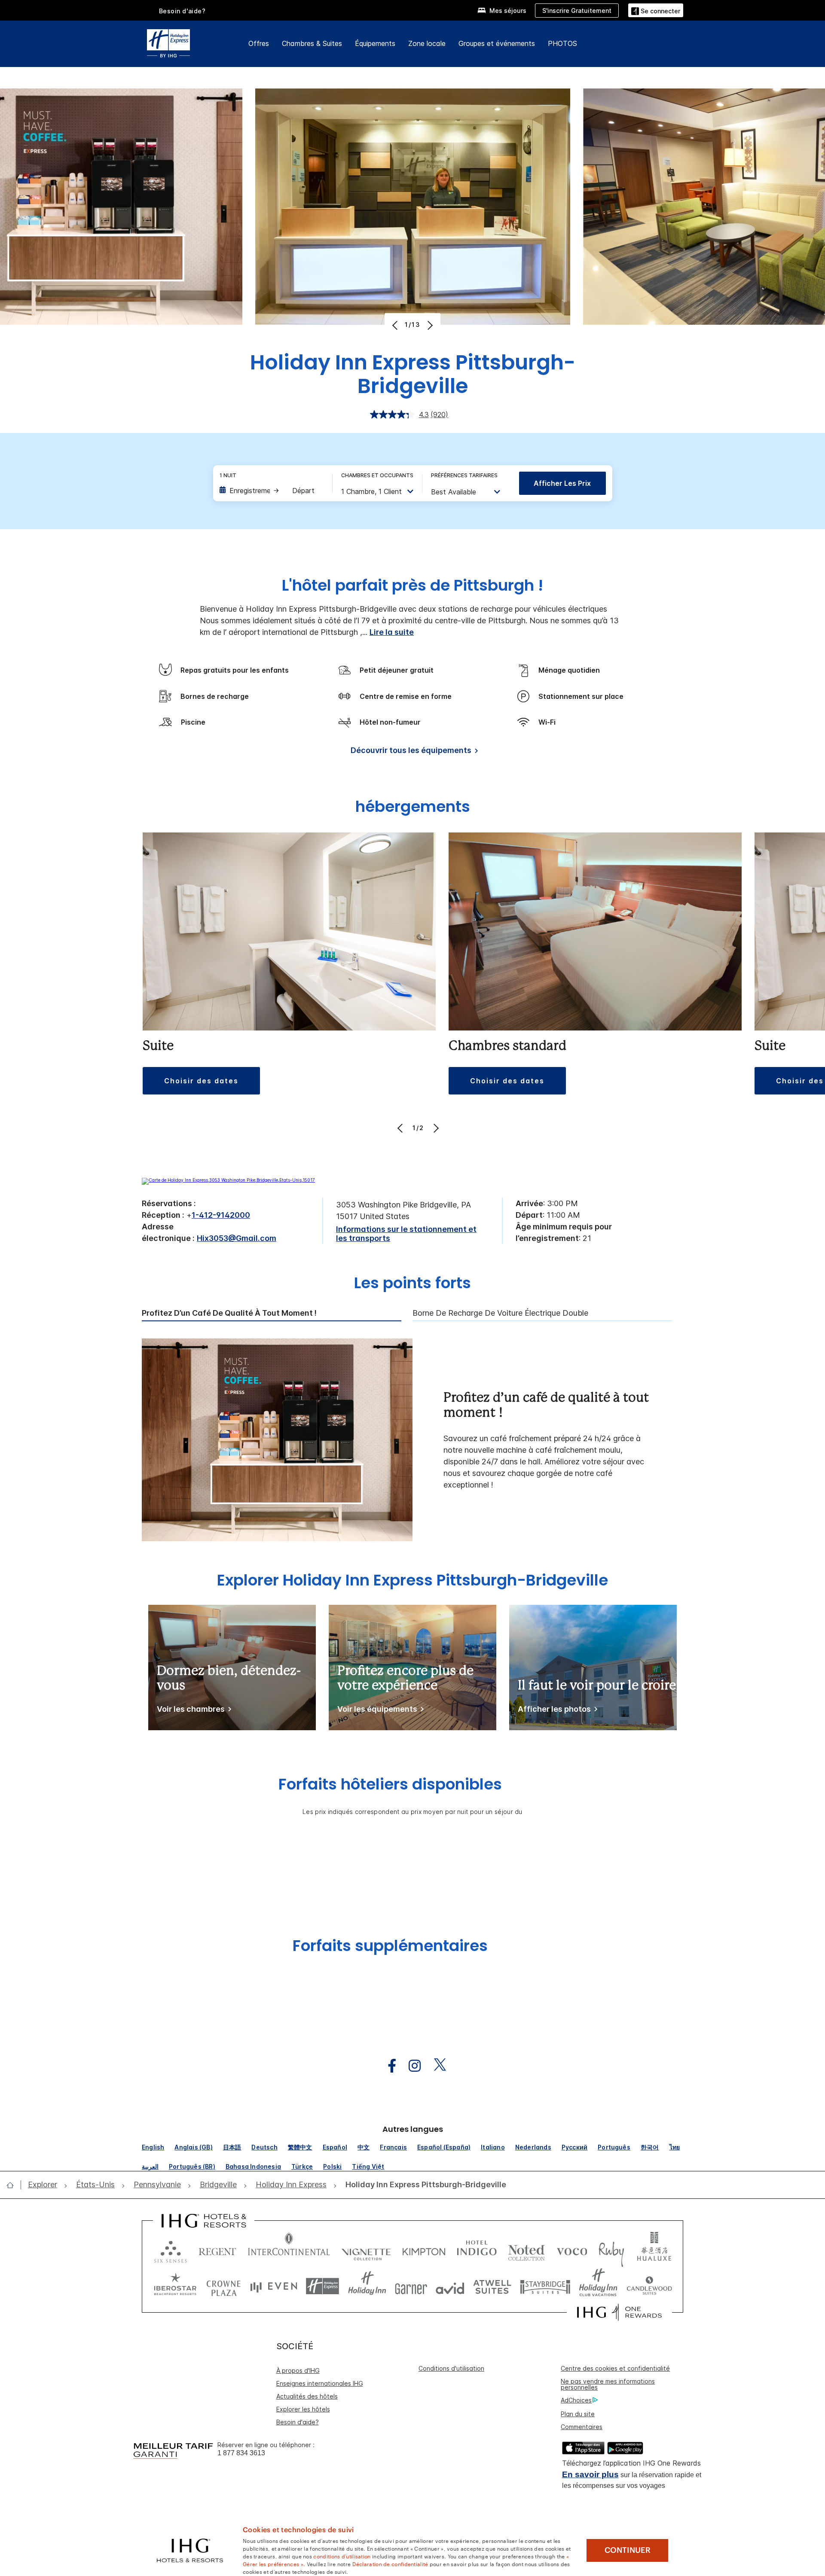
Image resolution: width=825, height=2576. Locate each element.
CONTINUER (628, 2550)
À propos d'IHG (298, 2370)
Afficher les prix (562, 483)
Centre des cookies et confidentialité (615, 2368)
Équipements (375, 43)
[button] (656, 10)
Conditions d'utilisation (451, 2368)
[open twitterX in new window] (435, 2066)
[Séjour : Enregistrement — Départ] (272, 491)
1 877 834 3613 (241, 2453)
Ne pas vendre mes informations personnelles (608, 2384)
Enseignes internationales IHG (320, 2383)
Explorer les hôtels (303, 2409)
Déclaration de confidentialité (390, 2564)
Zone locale (427, 43)
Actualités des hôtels (307, 2396)
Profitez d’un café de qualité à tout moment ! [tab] (229, 1313)
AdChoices (576, 2400)
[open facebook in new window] (388, 2066)
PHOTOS (562, 43)
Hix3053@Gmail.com (237, 1238)
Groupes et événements (497, 43)
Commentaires (582, 2427)
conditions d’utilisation (342, 2556)
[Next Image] (429, 325)
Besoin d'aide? (182, 11)
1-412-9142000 (221, 1215)
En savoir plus (590, 2474)
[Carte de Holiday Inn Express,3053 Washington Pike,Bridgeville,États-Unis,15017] (228, 1180)
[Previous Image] (396, 325)
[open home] (14, 2185)
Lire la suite (392, 632)
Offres (259, 43)
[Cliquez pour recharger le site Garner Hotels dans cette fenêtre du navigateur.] (411, 2286)
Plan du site (578, 2414)
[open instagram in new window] (410, 2066)
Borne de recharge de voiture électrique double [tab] (500, 1313)
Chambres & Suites (312, 43)
